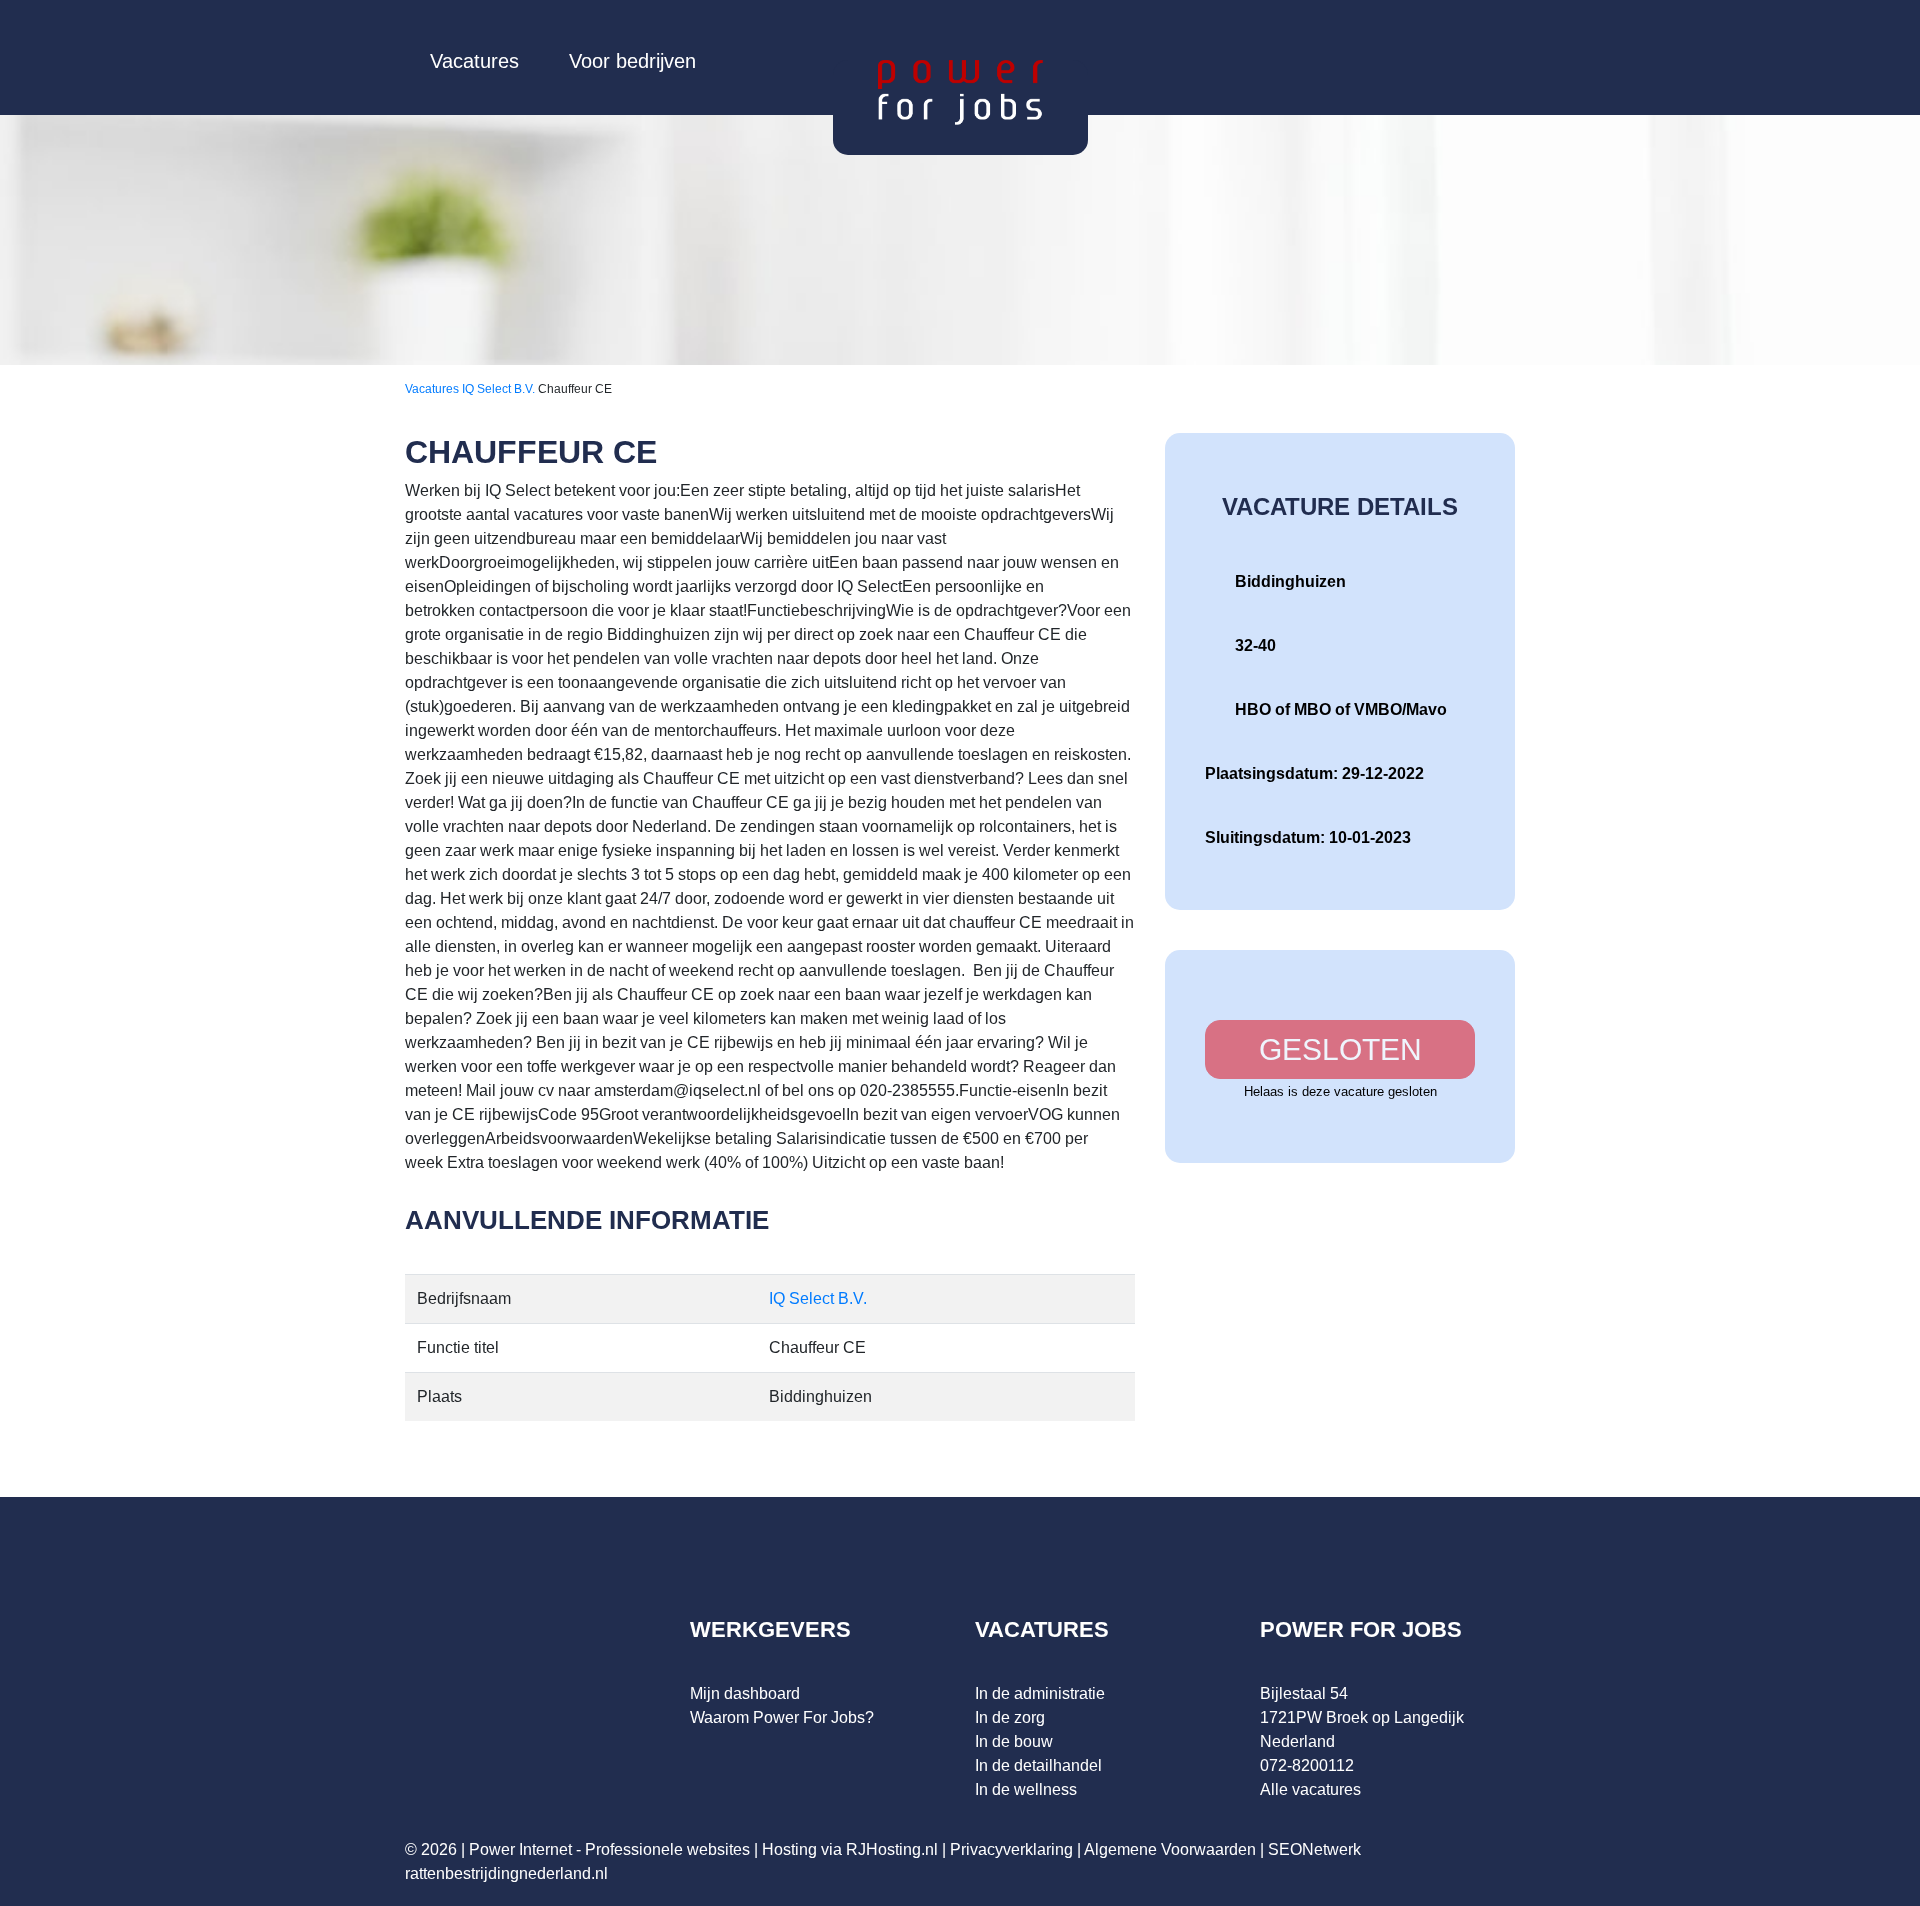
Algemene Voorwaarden (1170, 1849)
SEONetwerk (1314, 1849)
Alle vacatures (1310, 1789)
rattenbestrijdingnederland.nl (506, 1873)
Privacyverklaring (1011, 1849)
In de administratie (1040, 1693)
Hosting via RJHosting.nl (850, 1849)
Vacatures (474, 61)
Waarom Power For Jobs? (782, 1717)
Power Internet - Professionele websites (609, 1849)
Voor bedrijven (632, 61)
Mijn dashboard (745, 1693)
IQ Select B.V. (500, 389)
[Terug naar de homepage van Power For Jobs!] (960, 91)
